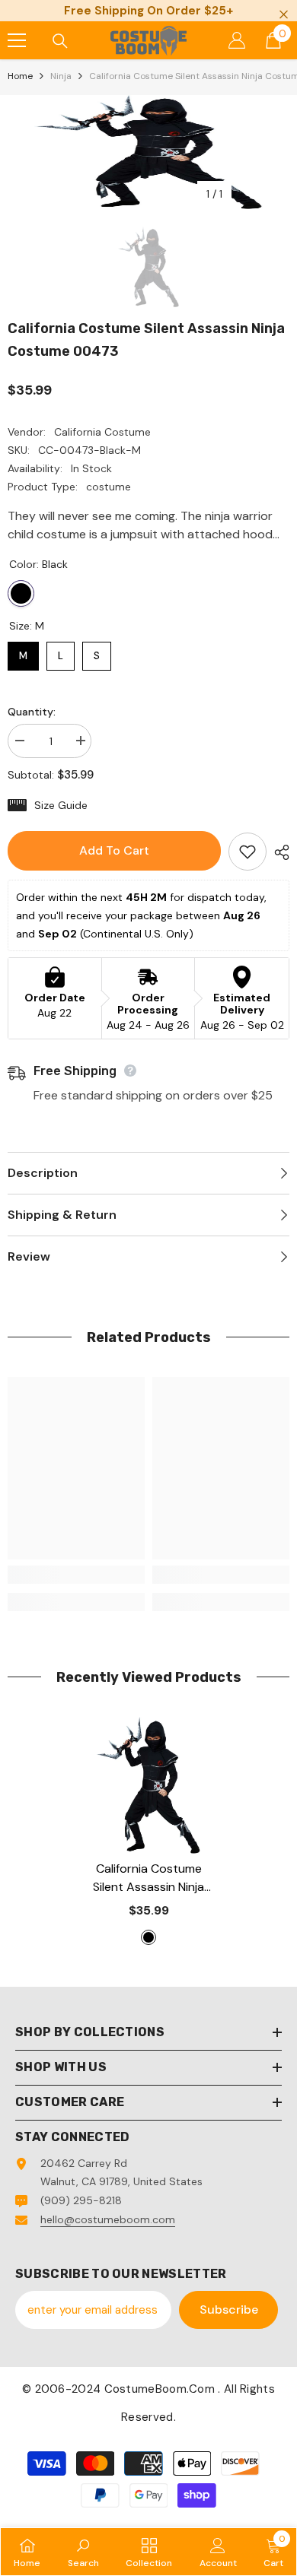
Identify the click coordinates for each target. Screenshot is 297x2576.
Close (284, 15)
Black (21, 593)
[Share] (278, 852)
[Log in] (237, 40)
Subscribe (229, 2310)
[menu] (17, 40)
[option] (148, 152)
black (148, 1937)
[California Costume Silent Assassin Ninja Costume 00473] (148, 1785)
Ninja (61, 76)
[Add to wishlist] (247, 852)
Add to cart (114, 850)
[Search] (60, 41)
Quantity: (32, 712)
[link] (76, 1575)
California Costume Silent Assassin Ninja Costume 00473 (149, 1878)
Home (20, 76)
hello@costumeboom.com (108, 2219)
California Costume (102, 432)
